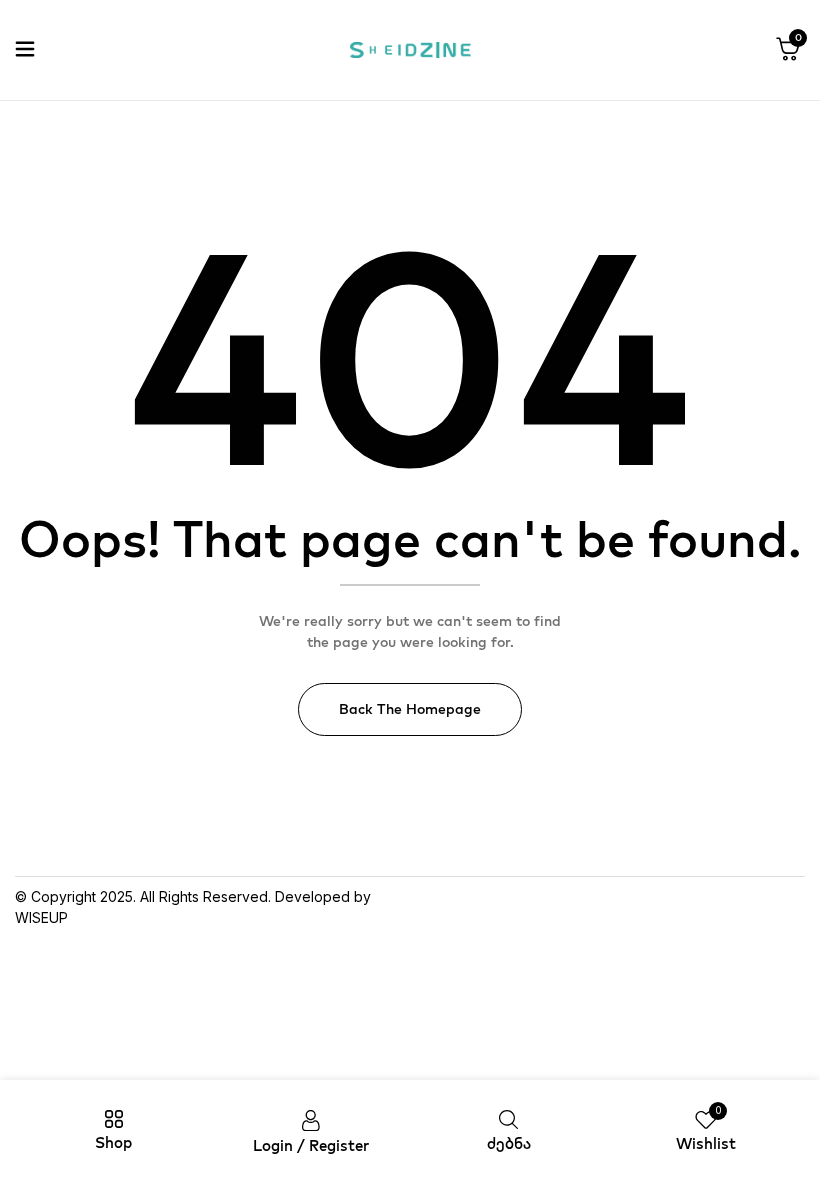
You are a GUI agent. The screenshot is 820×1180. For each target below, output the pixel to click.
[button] (788, 50)
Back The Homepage (410, 709)
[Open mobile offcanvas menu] (25, 50)
